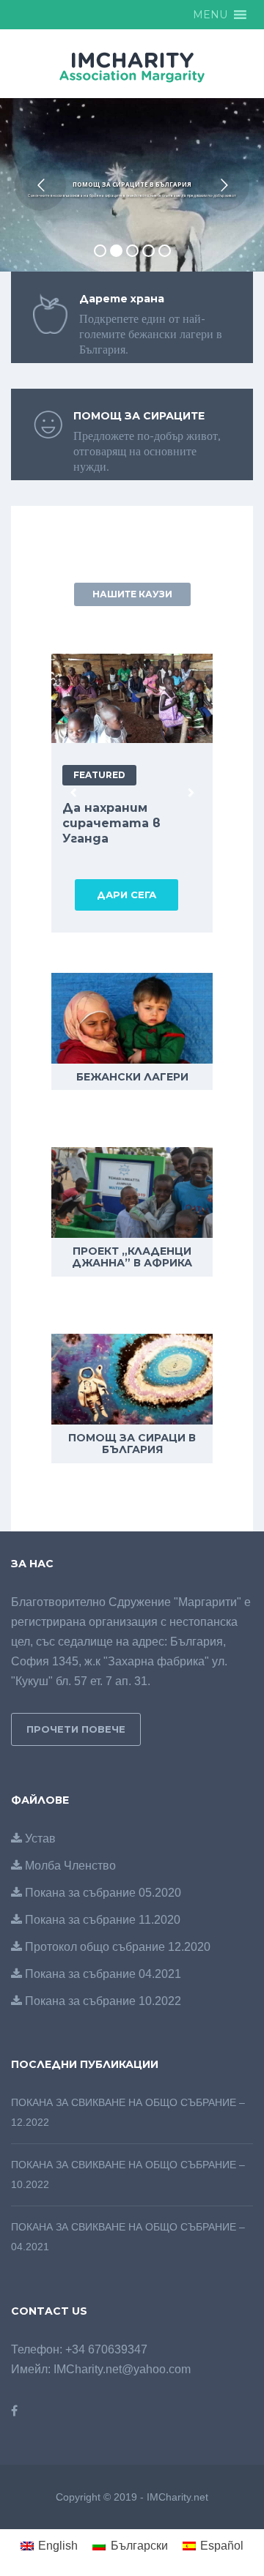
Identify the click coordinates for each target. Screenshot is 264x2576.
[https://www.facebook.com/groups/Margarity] (14, 2411)
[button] (210, 15)
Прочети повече (76, 1729)
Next (191, 794)
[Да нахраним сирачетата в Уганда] (137, 698)
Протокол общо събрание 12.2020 (116, 1947)
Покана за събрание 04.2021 (102, 1974)
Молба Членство (69, 1866)
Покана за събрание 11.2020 (101, 1920)
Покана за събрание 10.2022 (102, 2001)
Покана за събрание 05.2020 (102, 1893)
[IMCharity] (132, 66)
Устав (39, 1838)
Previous (73, 794)
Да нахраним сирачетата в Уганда (111, 823)
